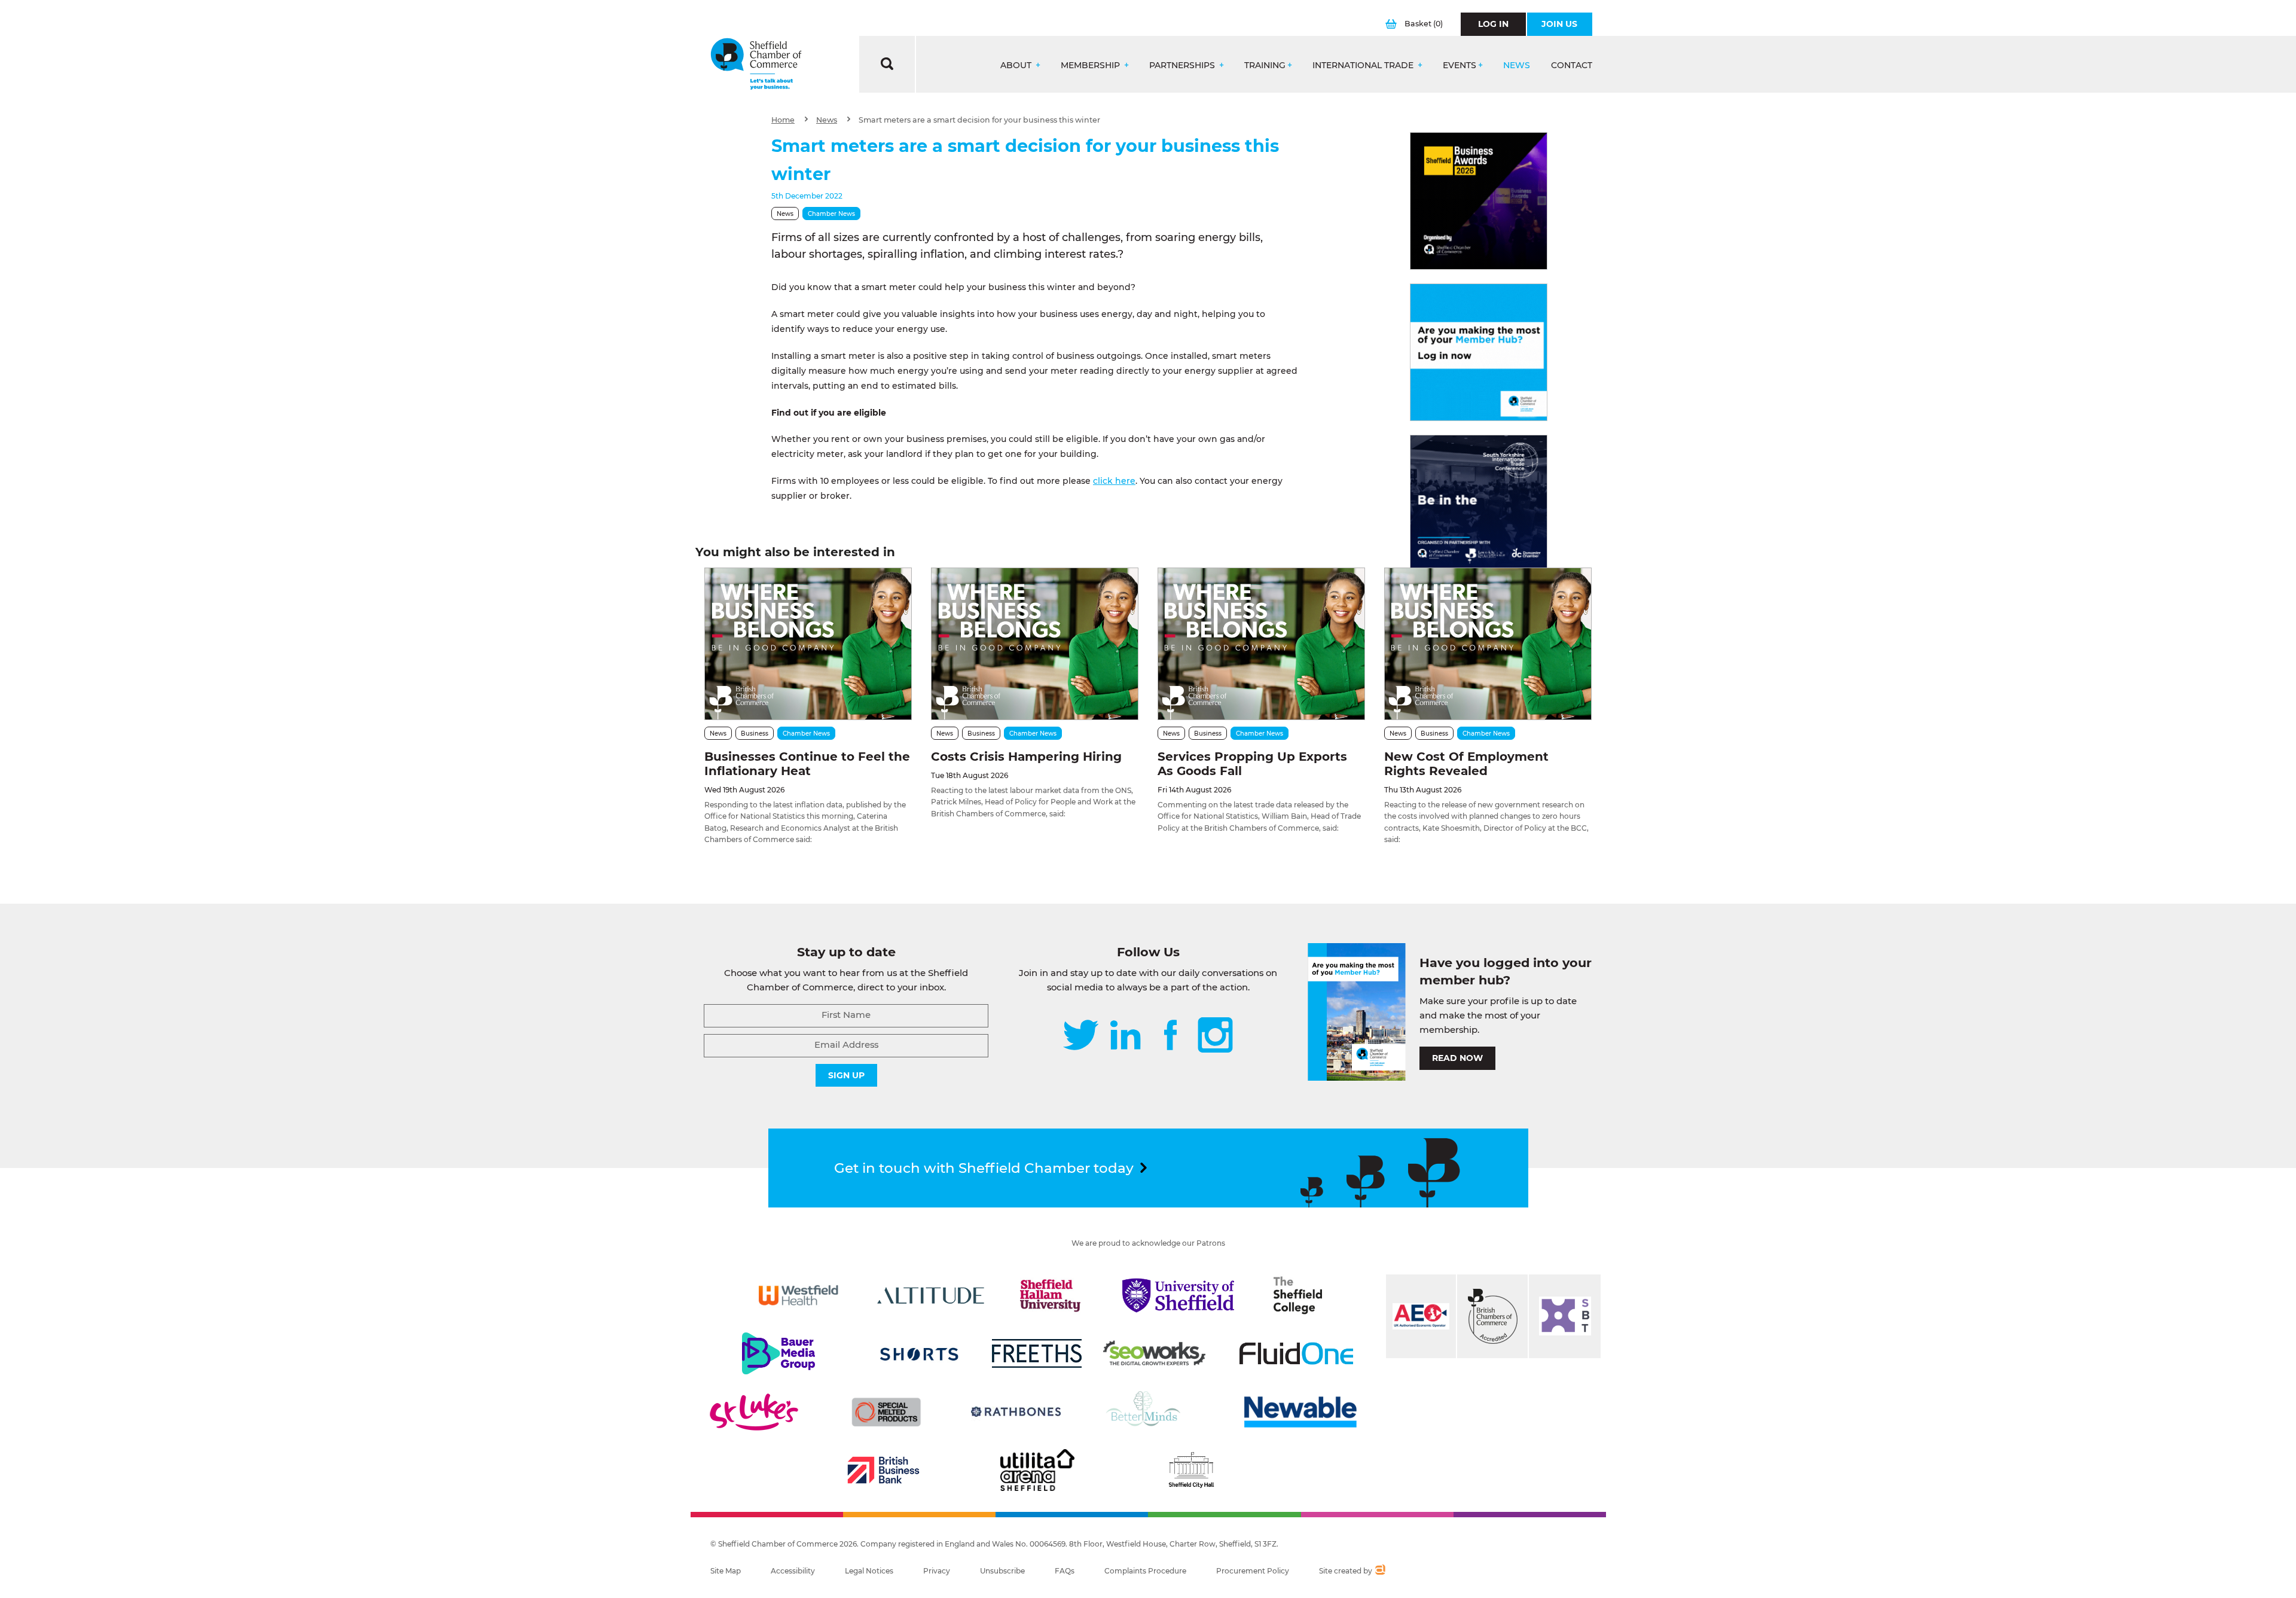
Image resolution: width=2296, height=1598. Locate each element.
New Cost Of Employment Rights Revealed (1466, 764)
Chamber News (831, 214)
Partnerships (1183, 65)
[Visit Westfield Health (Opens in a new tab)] (799, 1295)
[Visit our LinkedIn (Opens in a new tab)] (1125, 1036)
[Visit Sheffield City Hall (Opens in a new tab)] (1191, 1470)
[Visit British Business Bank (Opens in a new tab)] (884, 1470)
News (1517, 65)
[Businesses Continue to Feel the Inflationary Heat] (808, 644)
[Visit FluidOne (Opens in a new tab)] (1296, 1353)
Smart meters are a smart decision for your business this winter (979, 120)
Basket (1424, 24)
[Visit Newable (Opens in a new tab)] (1299, 1412)
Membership (1091, 65)
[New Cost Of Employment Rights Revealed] (1488, 644)
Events (1460, 65)
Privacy (937, 1571)
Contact (1572, 65)
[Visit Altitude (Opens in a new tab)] (931, 1295)
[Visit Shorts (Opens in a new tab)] (919, 1353)
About (1017, 65)
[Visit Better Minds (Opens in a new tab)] (1146, 1412)
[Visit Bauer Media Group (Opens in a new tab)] (778, 1353)
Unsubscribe (1002, 1571)
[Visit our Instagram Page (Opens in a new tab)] (1215, 1036)
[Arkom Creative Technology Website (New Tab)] (1380, 1571)
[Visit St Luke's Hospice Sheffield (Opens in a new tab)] (754, 1412)
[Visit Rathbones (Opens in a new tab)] (1016, 1412)
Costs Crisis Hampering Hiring (1026, 757)
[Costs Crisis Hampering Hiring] (1035, 644)
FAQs (1065, 1571)
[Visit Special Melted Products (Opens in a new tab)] (886, 1412)
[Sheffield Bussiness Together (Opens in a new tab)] (1565, 1316)
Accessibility (793, 1571)
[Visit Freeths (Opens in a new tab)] (1037, 1353)
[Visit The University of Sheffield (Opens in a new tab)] (1178, 1295)
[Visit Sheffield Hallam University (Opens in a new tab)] (1051, 1295)
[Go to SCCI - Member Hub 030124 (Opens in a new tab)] (1479, 352)
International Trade (1364, 65)
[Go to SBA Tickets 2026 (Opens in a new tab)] (1479, 201)
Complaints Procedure (1145, 1571)
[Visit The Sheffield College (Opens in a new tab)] (1298, 1295)
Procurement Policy (1253, 1571)
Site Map (726, 1571)
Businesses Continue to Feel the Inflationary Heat (807, 764)
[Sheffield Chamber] (756, 64)
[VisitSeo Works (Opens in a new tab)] (1155, 1353)
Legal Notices (869, 1571)
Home (783, 120)
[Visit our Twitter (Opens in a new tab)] (1081, 1036)
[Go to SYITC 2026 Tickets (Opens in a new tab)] (1479, 504)
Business (755, 734)
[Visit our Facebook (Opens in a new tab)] (1171, 1036)
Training (1265, 65)
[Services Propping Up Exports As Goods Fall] (1261, 644)
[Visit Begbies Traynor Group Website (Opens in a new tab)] (1492, 1316)
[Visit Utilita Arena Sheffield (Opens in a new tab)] (1037, 1470)
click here (1114, 481)
